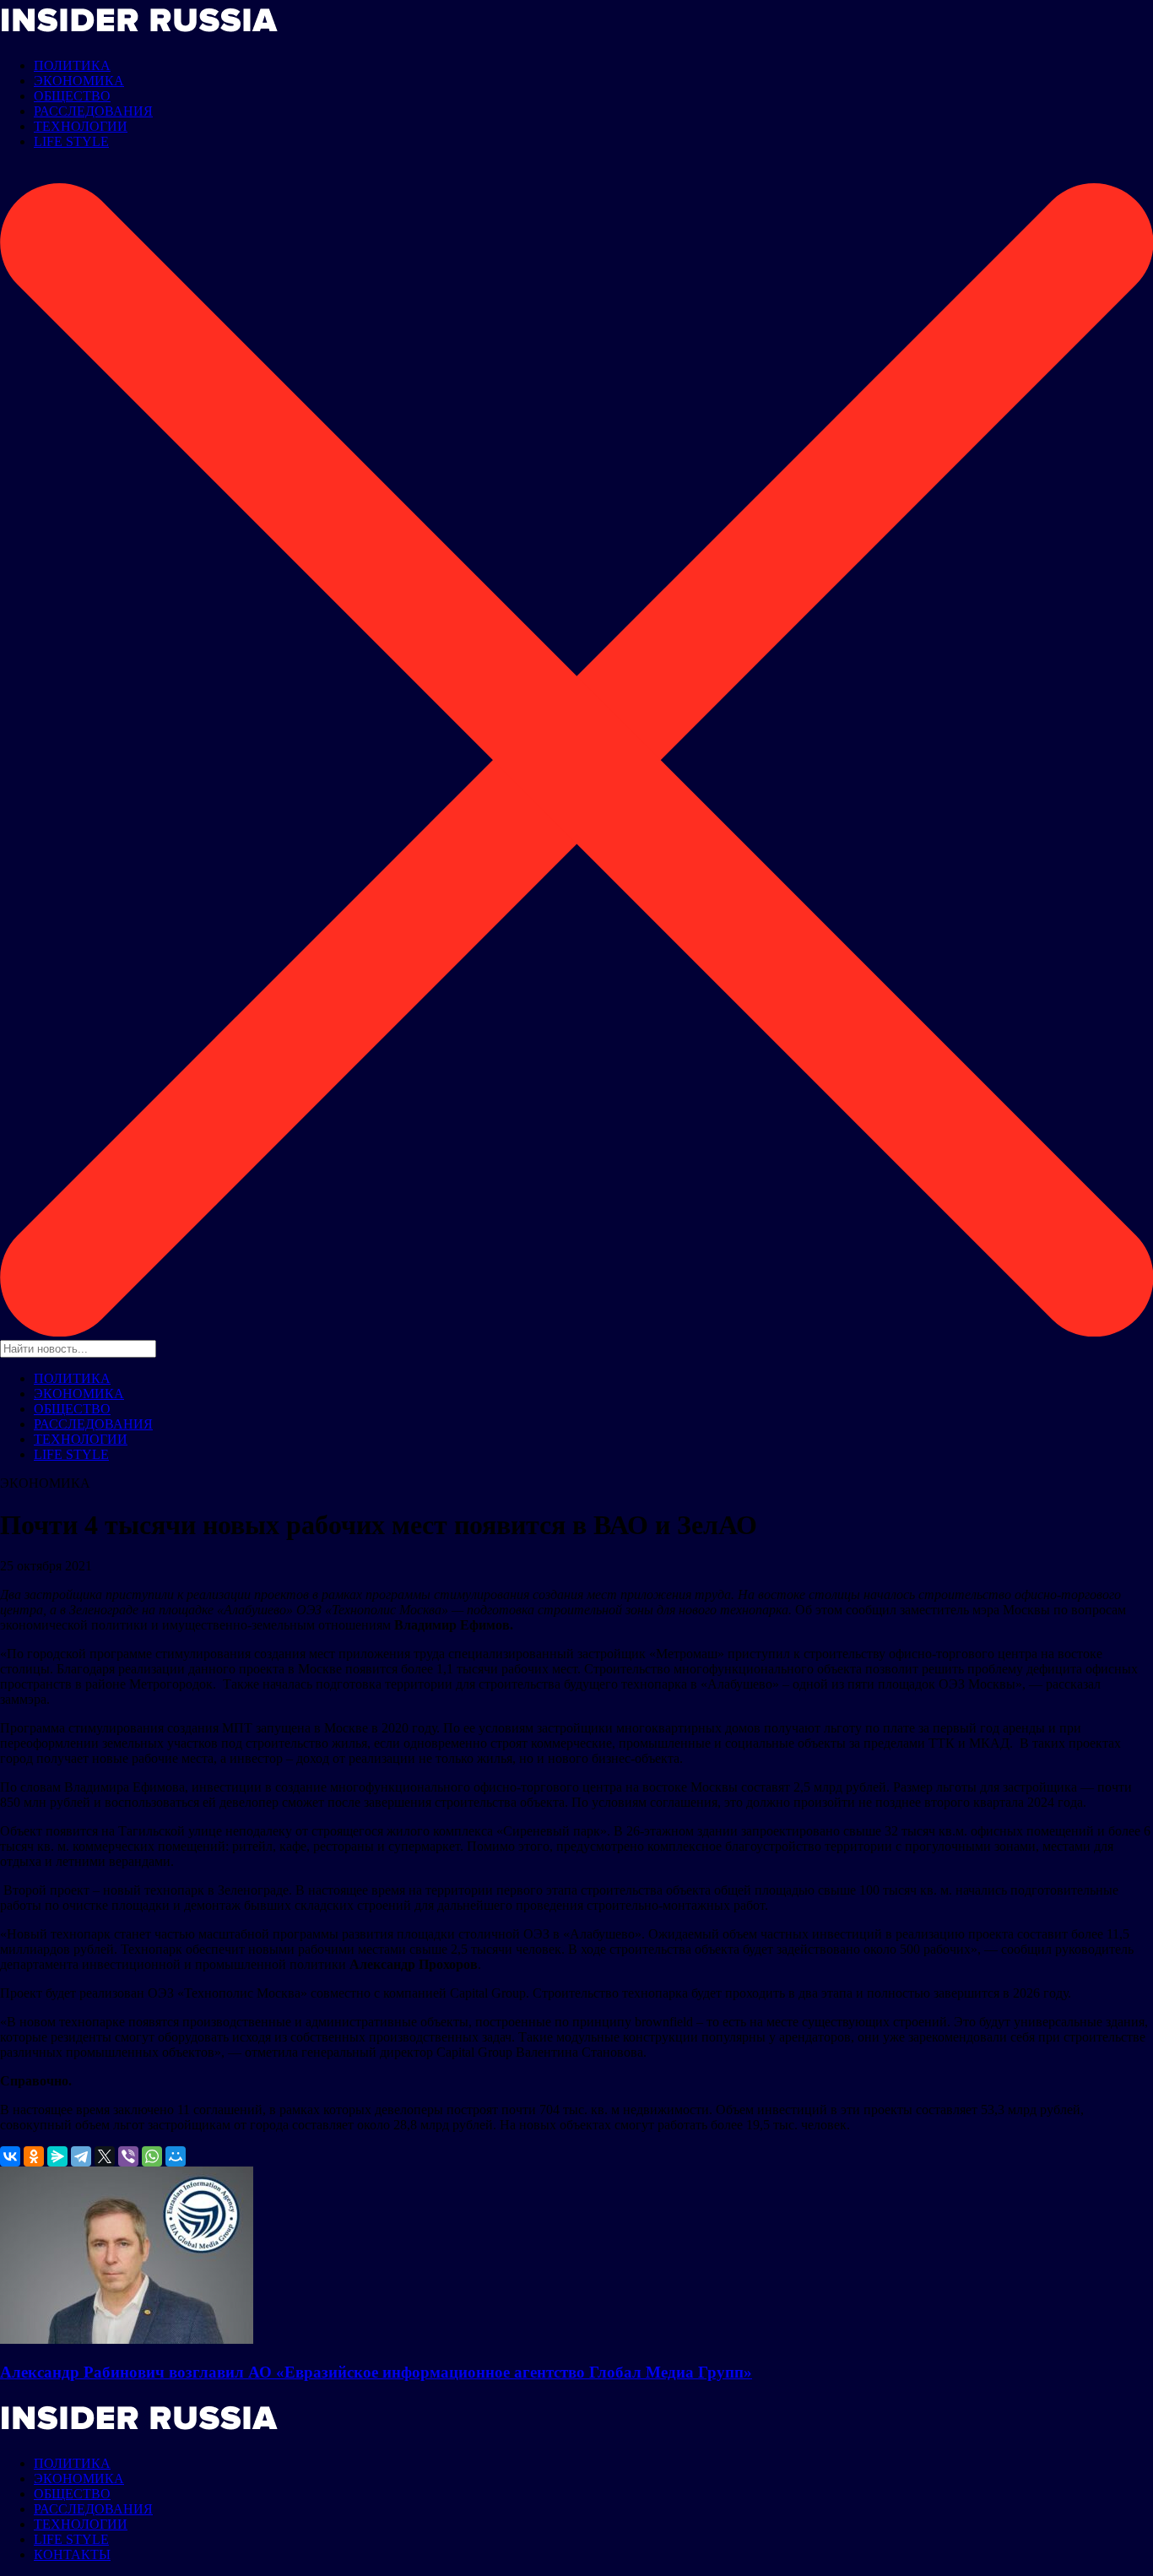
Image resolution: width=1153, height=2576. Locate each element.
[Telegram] (81, 2156)
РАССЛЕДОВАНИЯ (93, 111)
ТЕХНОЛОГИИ (81, 126)
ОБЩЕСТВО (72, 96)
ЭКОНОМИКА (79, 81)
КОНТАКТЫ (72, 2554)
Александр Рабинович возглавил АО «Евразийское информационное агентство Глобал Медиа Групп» (376, 2372)
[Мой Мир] (176, 2156)
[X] (105, 2156)
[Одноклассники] (34, 2156)
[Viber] (128, 2156)
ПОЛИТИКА (72, 65)
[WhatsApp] (152, 2156)
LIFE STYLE (71, 141)
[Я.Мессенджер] (57, 2156)
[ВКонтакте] (10, 2156)
